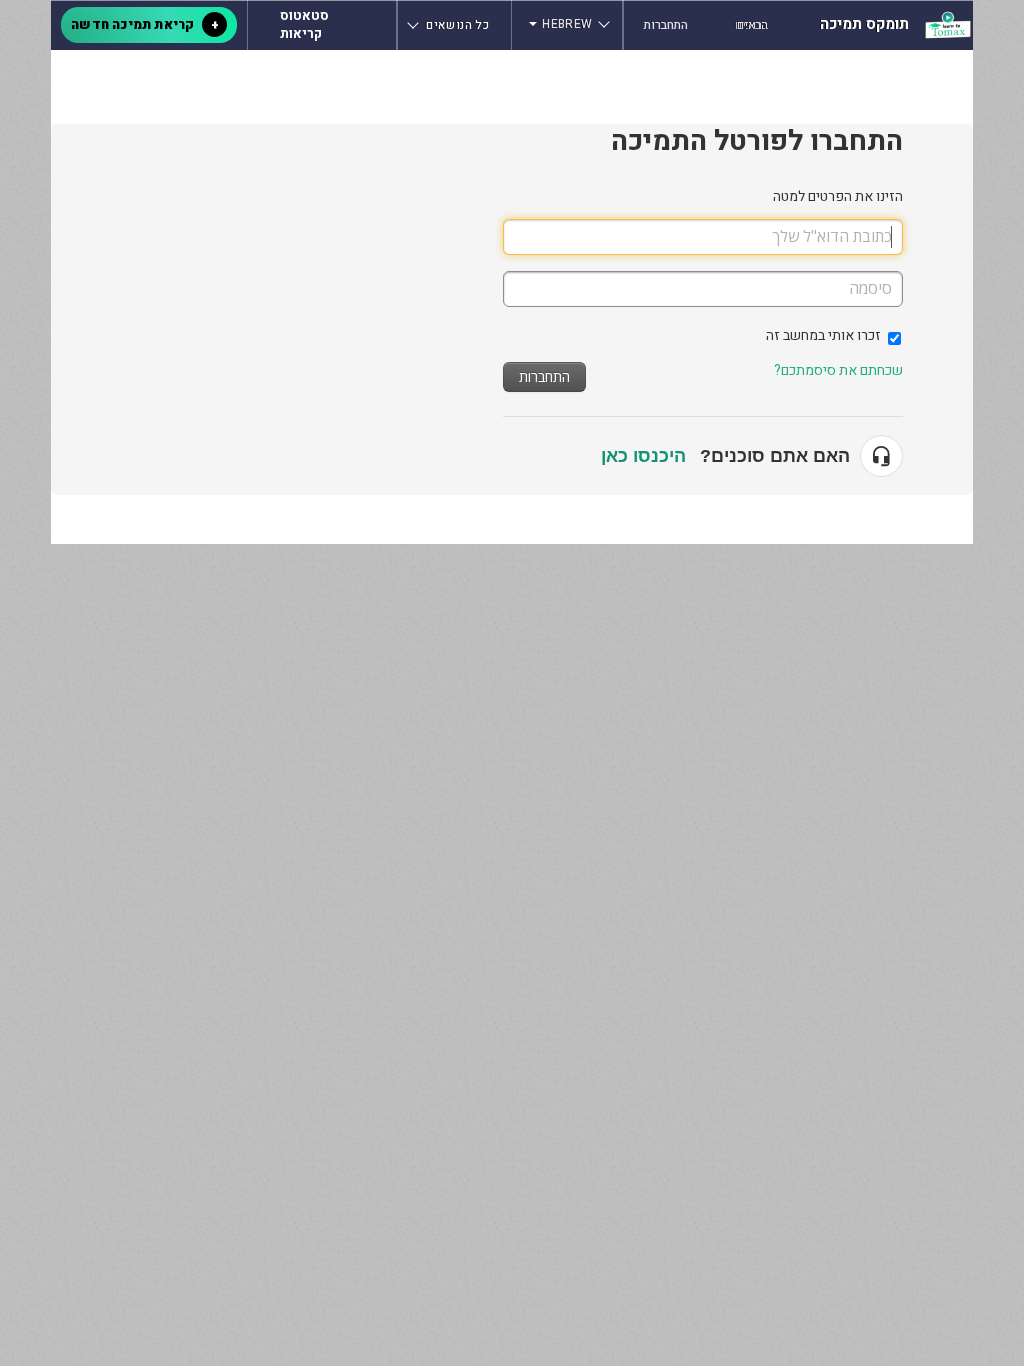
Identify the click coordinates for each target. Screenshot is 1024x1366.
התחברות (544, 376)
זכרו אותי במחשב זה (823, 335)
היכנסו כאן (643, 456)
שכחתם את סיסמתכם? (838, 370)
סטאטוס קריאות (304, 24)
